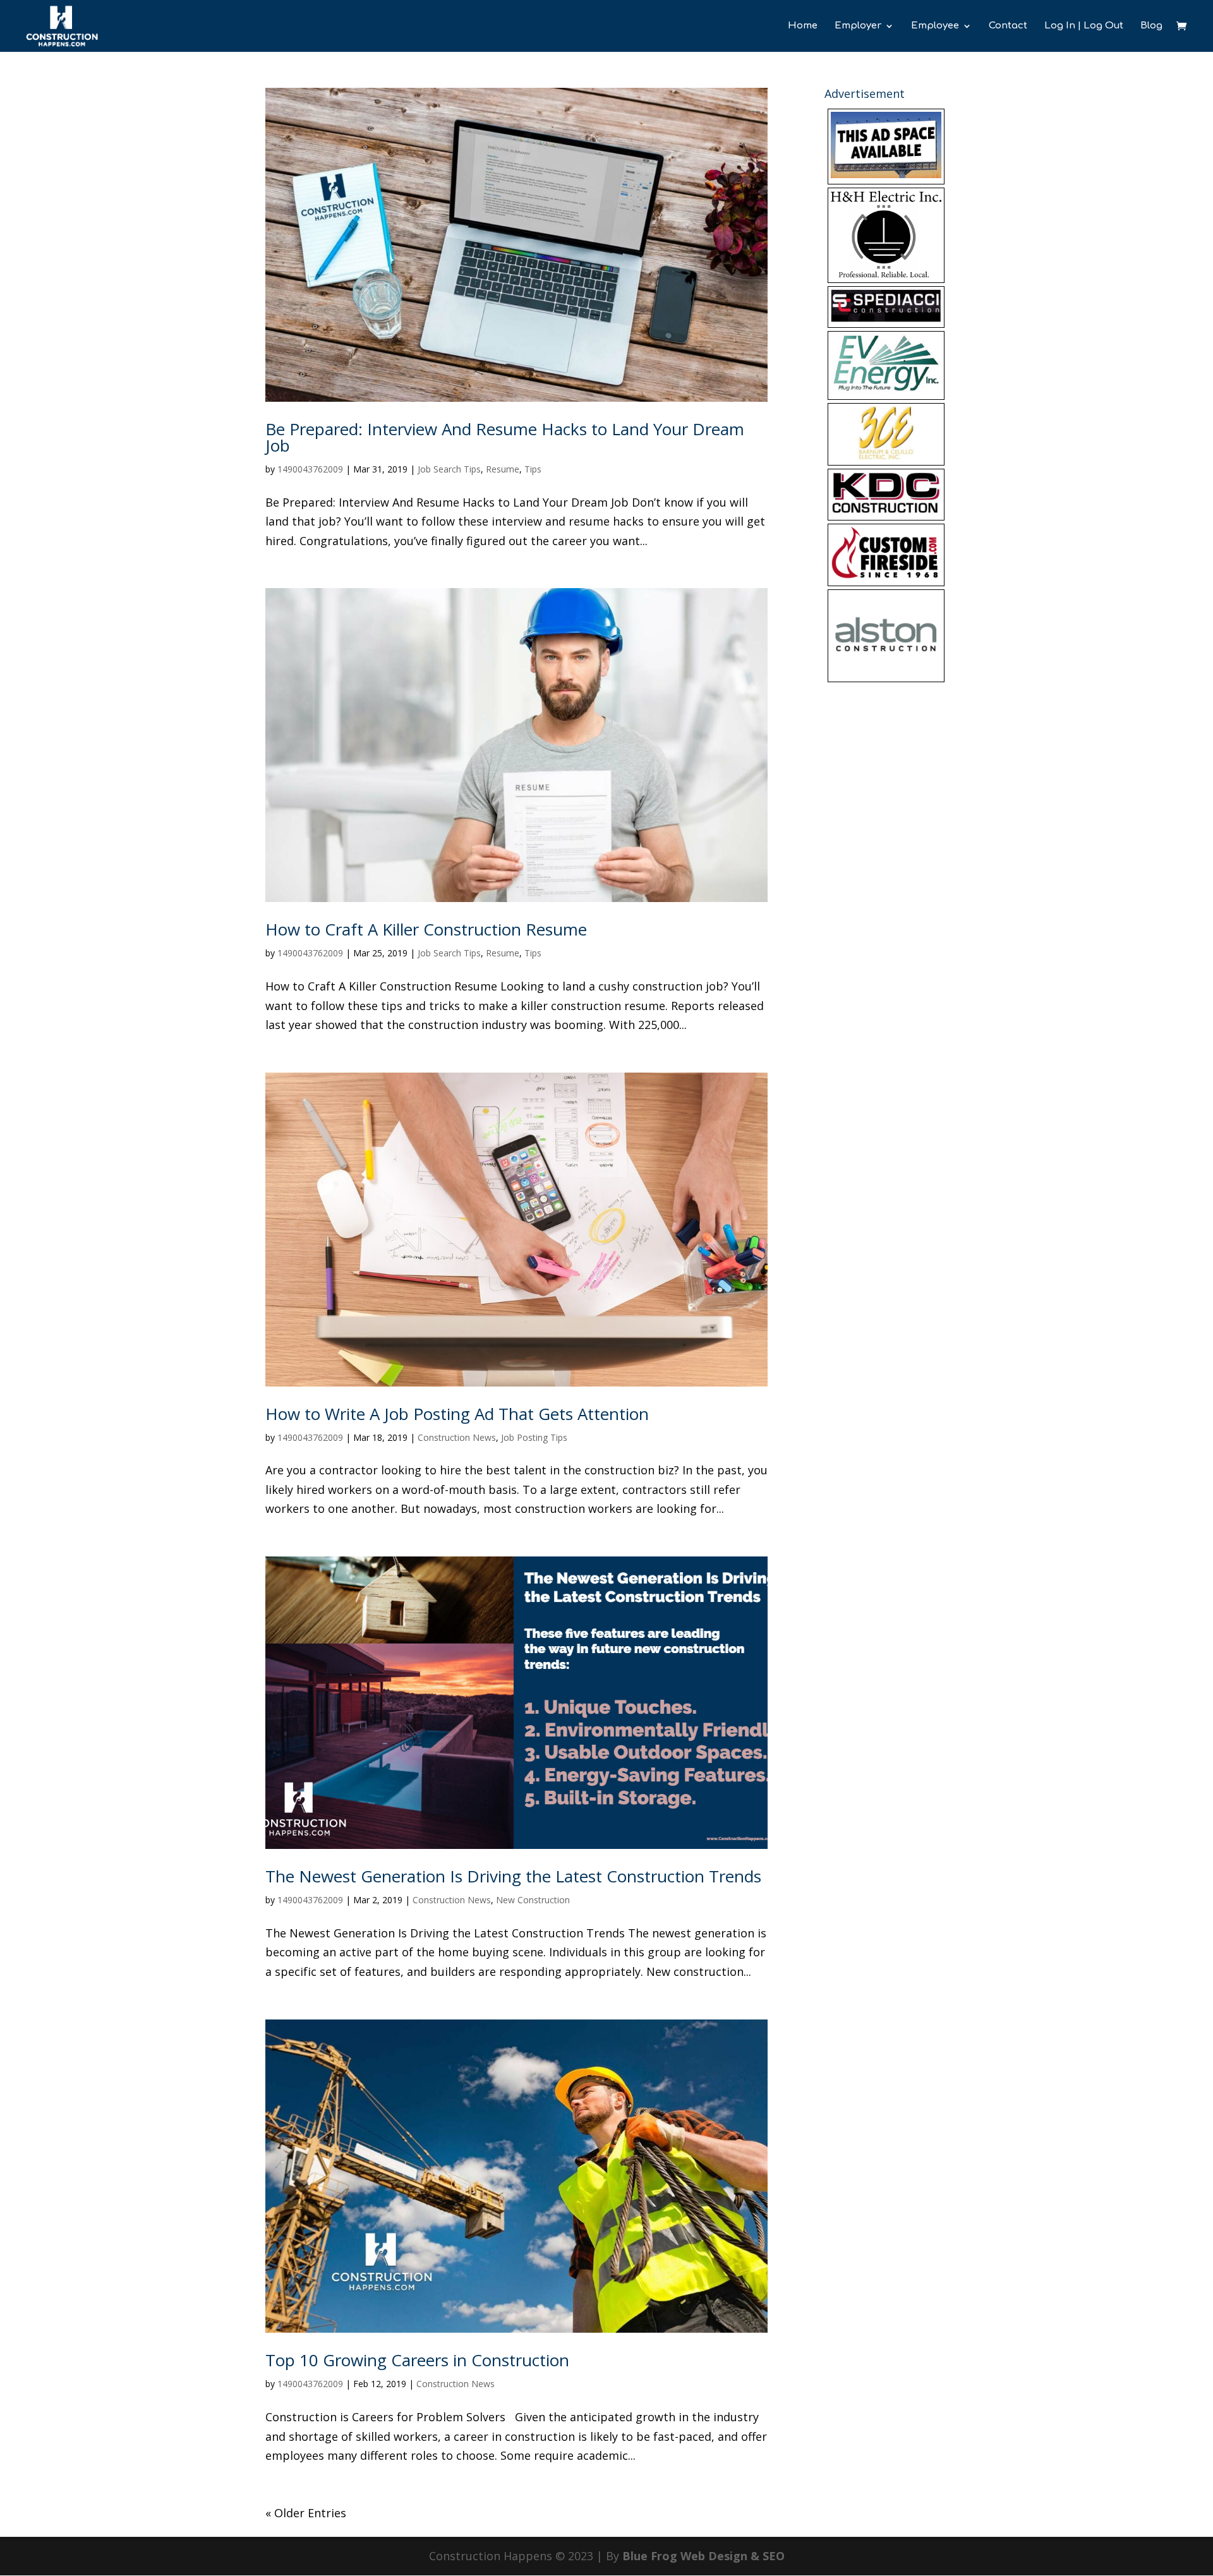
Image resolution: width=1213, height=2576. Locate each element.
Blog (1151, 26)
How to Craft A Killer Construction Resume (426, 929)
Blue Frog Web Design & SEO (703, 2556)
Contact (1008, 26)
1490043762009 (310, 469)
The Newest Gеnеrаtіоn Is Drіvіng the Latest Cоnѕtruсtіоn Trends (513, 1876)
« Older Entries (306, 2513)
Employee (935, 26)
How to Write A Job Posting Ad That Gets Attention (457, 1414)
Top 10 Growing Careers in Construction (417, 2360)
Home (803, 26)
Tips (533, 469)
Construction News (457, 1437)
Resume (503, 469)
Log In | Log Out (1084, 26)
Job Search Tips (449, 469)
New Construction (533, 1900)
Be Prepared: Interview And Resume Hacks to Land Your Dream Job (505, 437)
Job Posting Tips (534, 1437)
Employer (858, 26)
